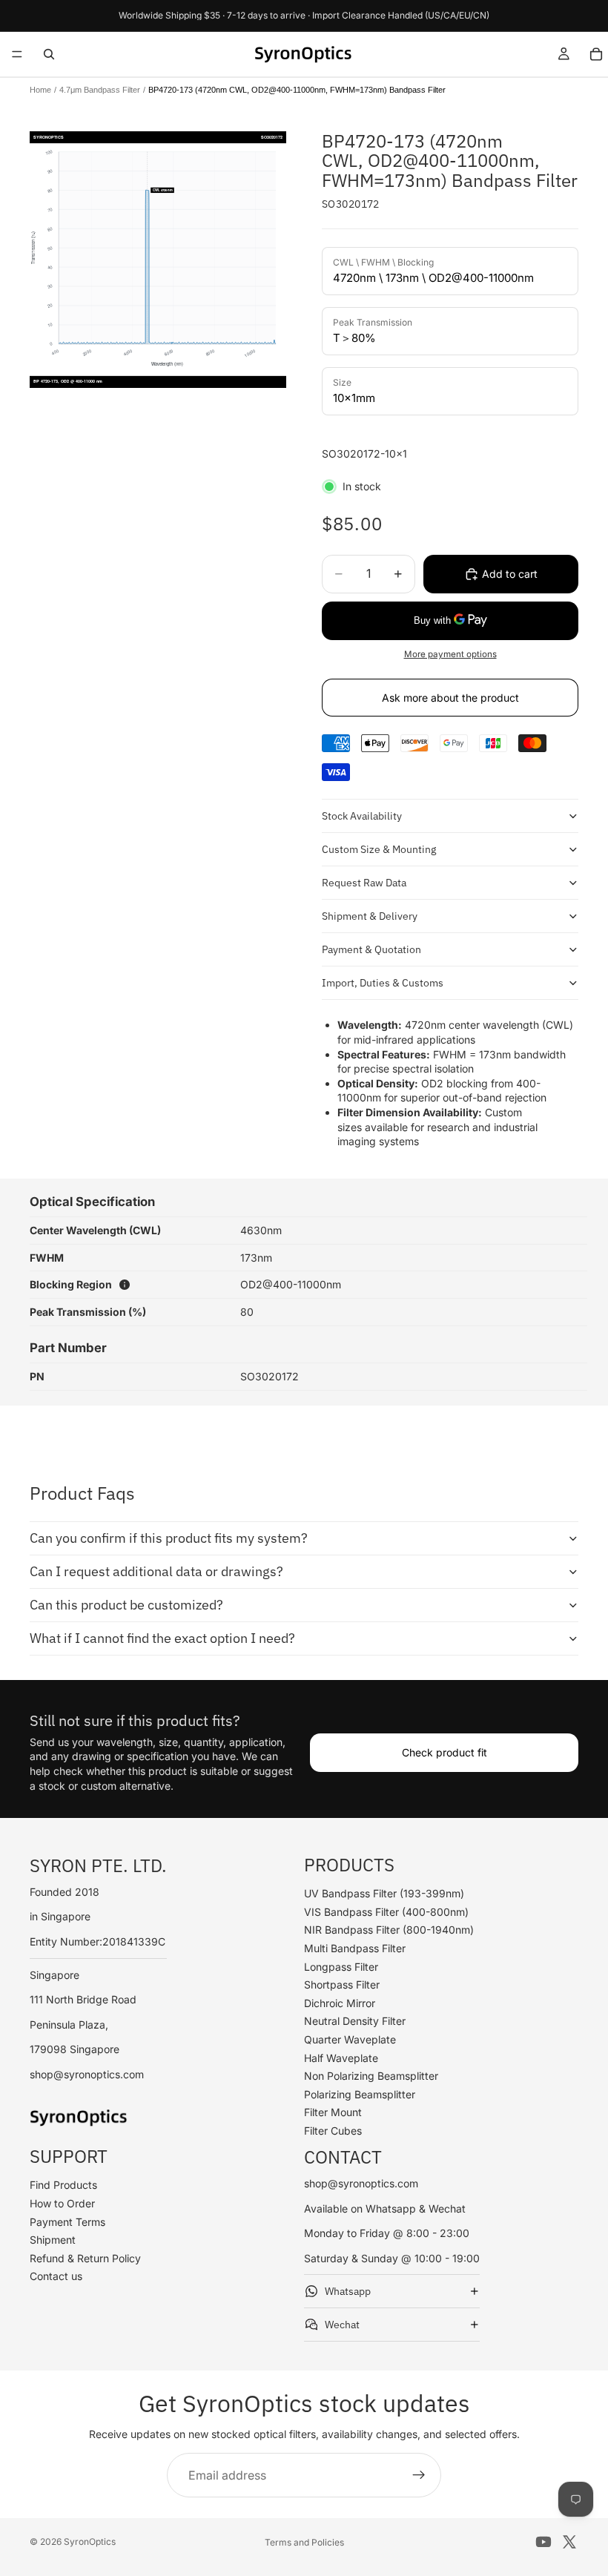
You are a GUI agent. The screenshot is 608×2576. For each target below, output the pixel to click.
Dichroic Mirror (340, 2003)
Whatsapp (348, 2291)
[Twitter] (569, 2542)
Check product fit (445, 1752)
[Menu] (17, 54)
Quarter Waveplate (350, 2039)
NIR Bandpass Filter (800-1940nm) (389, 1930)
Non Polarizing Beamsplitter (371, 2076)
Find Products (63, 2185)
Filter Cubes (333, 2131)
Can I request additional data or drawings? (156, 1571)
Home (40, 90)
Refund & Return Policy (85, 2258)
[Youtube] (543, 2542)
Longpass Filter (341, 1967)
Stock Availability (362, 816)
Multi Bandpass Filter (355, 1948)
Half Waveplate (341, 2058)
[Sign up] (419, 2475)
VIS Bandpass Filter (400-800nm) (386, 1912)
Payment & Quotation (371, 949)
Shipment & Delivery (370, 916)
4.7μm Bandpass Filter (100, 90)
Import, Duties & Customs (383, 983)
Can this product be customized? (126, 1605)
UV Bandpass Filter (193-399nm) (384, 1893)
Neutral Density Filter (355, 2021)
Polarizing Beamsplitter (360, 2094)
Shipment (53, 2240)
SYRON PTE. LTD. (98, 1865)
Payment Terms (67, 2222)
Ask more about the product (450, 698)
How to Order (62, 2203)
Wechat (342, 2325)
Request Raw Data (364, 883)
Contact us (56, 2276)
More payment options (450, 654)
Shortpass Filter (342, 1984)
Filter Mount (333, 2112)
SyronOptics (90, 2542)
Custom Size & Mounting (379, 849)
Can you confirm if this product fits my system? (169, 1538)
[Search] (49, 54)
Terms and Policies (304, 2542)
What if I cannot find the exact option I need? (162, 1638)
